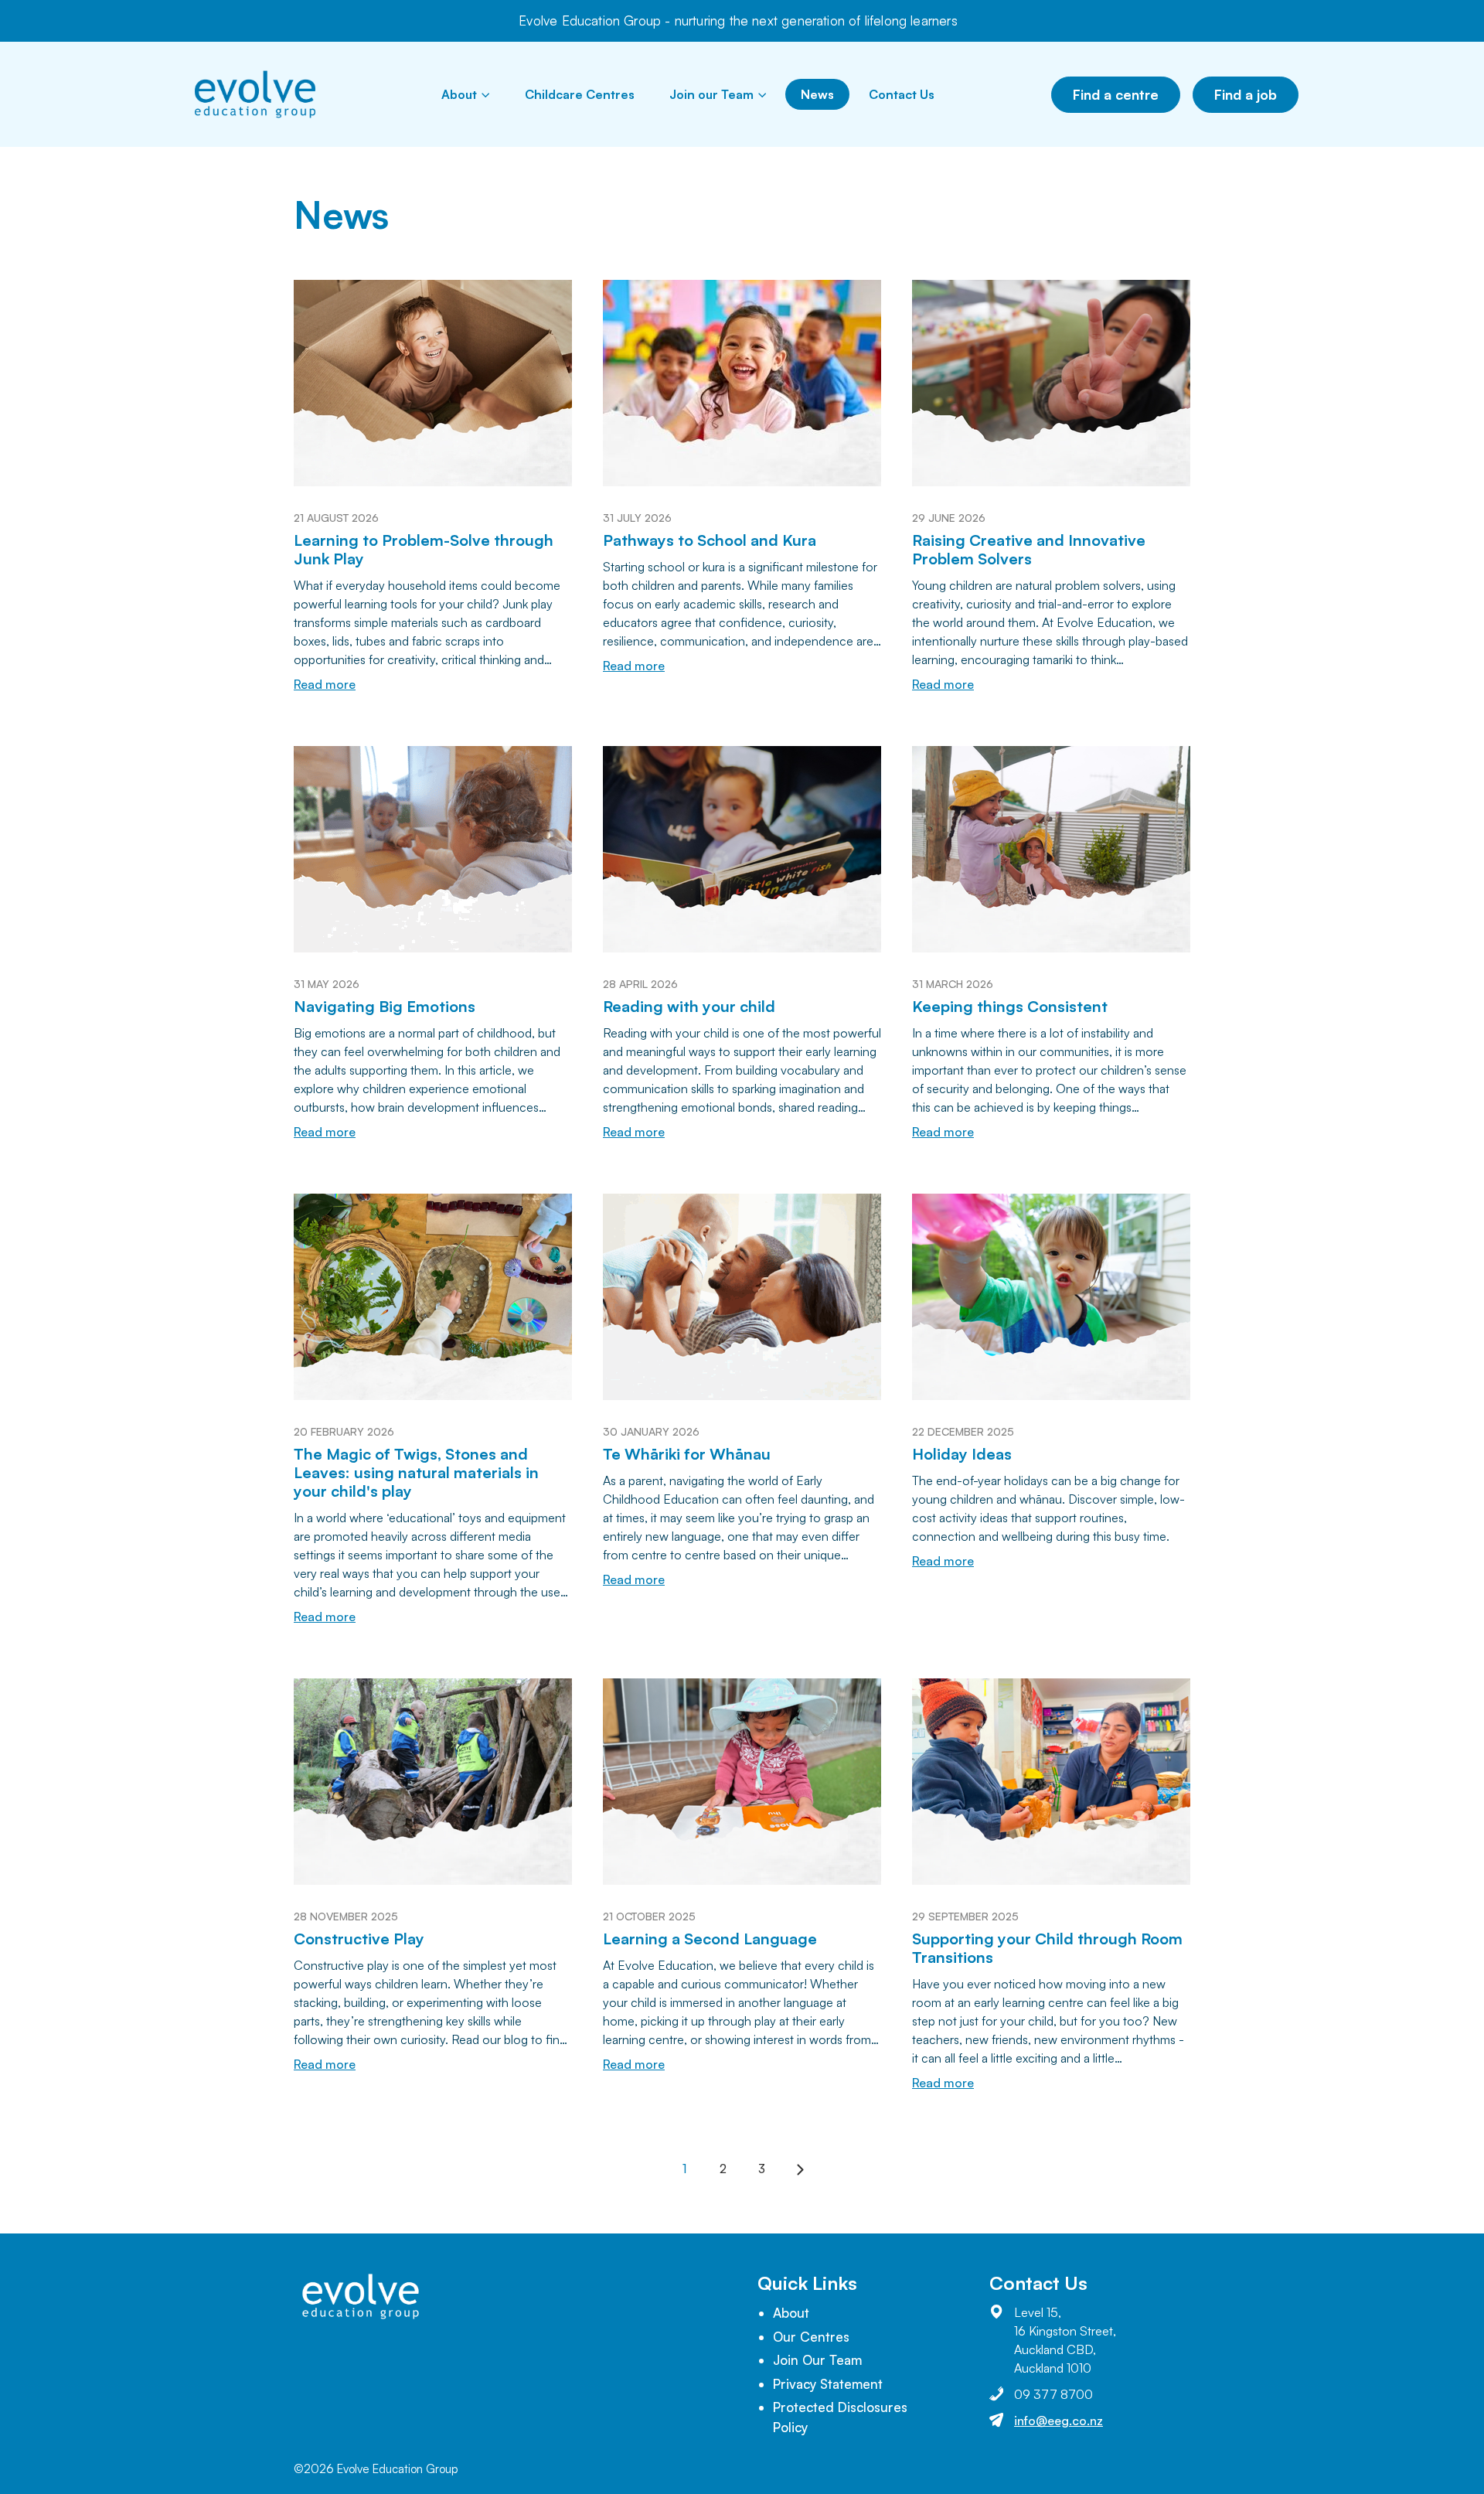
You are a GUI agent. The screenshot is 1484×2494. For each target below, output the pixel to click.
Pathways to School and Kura (710, 540)
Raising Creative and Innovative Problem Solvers (1029, 549)
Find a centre (1116, 94)
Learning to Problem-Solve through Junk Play (424, 549)
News (817, 94)
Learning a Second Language (710, 1939)
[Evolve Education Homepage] (255, 94)
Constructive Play (359, 1939)
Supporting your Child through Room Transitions (1047, 1948)
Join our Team (711, 94)
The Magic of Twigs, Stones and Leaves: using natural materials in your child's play (416, 1472)
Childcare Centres (580, 94)
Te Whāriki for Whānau (687, 1454)
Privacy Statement (828, 2384)
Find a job (1246, 94)
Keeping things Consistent (1010, 1006)
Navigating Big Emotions (385, 1006)
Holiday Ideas (962, 1454)
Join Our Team (817, 2360)
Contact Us (902, 94)
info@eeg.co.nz (1059, 2421)
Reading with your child (689, 1006)
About (459, 94)
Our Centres (811, 2337)
